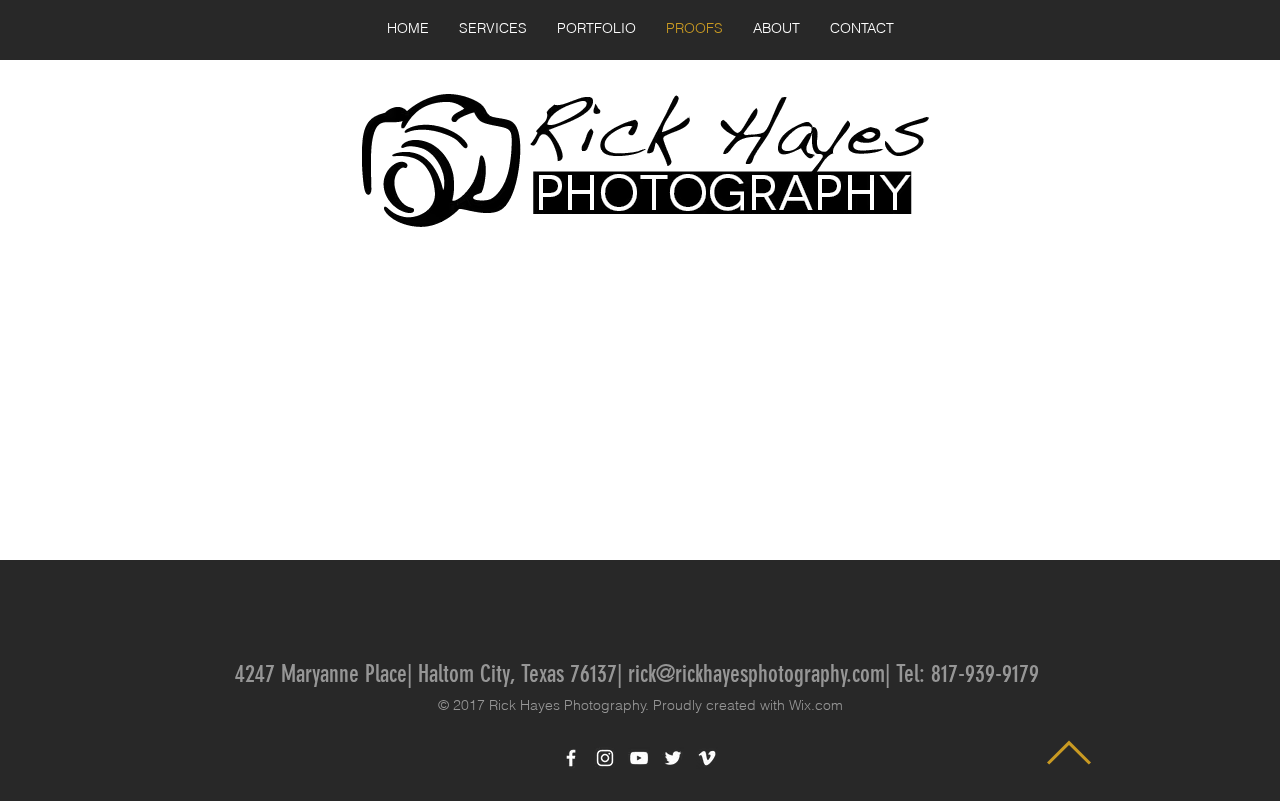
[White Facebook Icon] (571, 758)
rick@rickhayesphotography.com (756, 674)
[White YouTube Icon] (639, 758)
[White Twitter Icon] (673, 758)
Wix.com (816, 705)
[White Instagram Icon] (605, 758)
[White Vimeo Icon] (707, 758)
